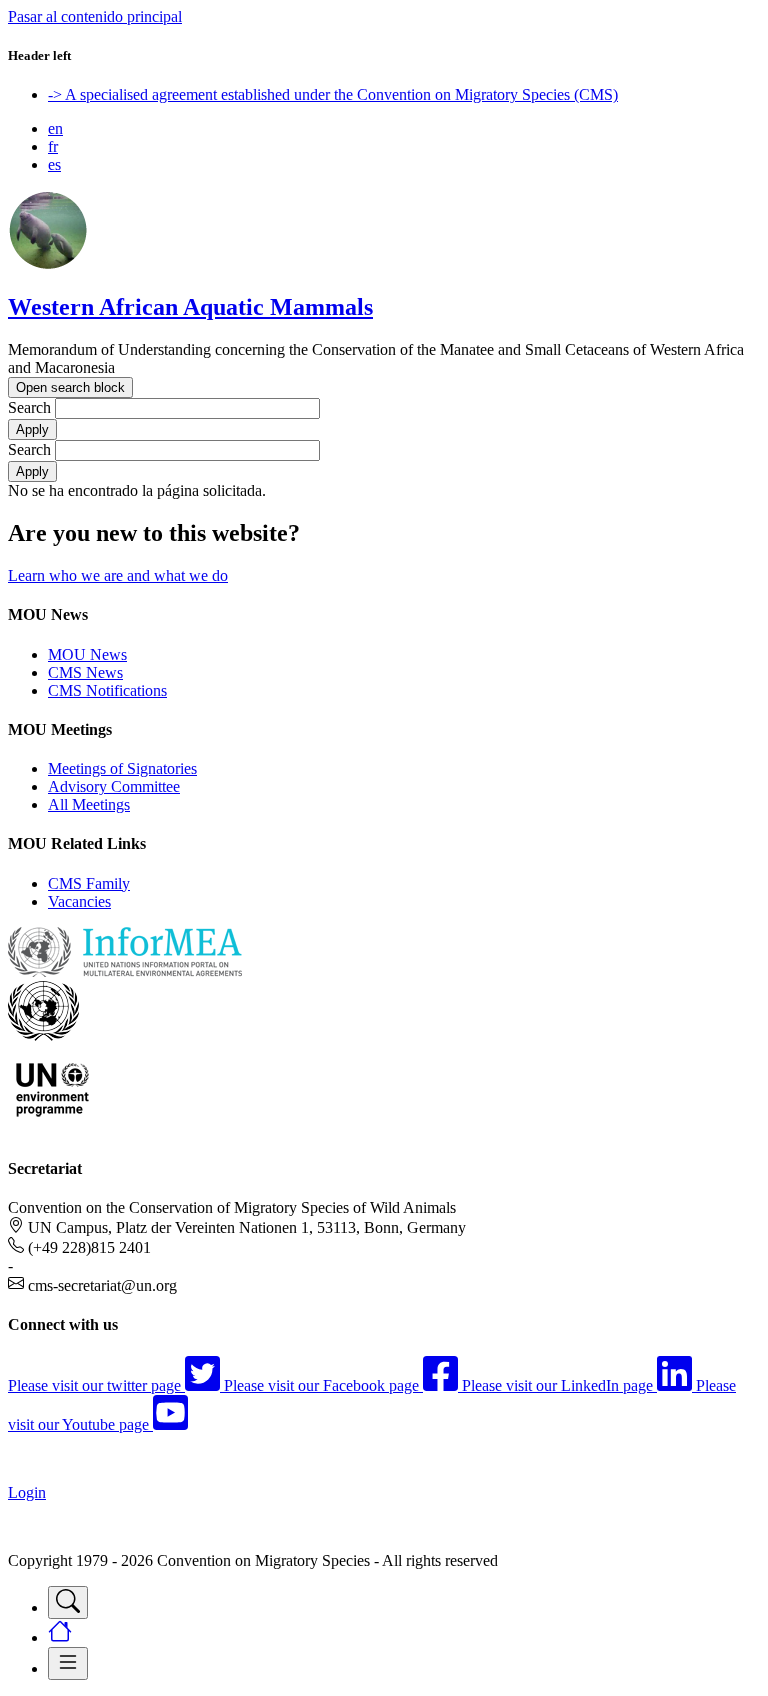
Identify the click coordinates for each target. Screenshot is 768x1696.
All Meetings (89, 804)
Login (27, 1492)
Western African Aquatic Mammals (190, 307)
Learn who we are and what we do (118, 575)
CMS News (85, 672)
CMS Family (89, 883)
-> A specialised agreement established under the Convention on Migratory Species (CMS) (333, 94)
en (55, 128)
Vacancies (79, 901)
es (54, 164)
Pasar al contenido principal (95, 16)
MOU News (87, 654)
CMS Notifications (107, 690)
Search (29, 407)
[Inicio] (48, 264)
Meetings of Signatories (122, 768)
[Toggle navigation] (68, 1602)
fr (53, 146)
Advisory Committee (114, 786)
